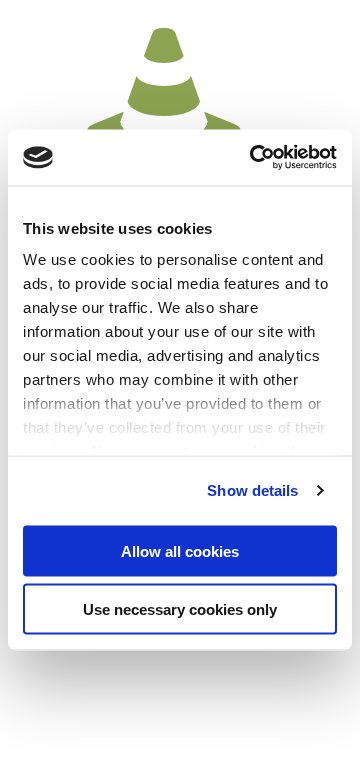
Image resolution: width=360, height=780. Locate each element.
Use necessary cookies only (180, 609)
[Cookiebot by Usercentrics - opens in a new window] (254, 158)
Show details (252, 490)
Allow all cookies (180, 550)
